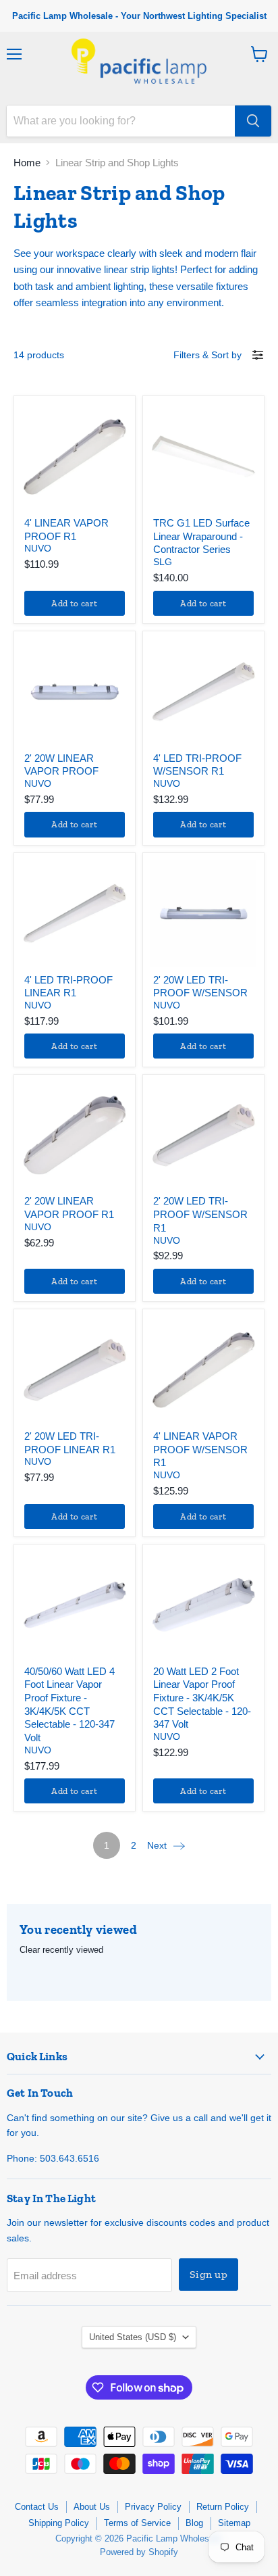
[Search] (253, 121)
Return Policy (223, 2507)
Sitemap (234, 2523)
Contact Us (37, 2507)
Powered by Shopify (139, 2552)
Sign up (208, 2274)
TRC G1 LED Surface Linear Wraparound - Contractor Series (201, 536)
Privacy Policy (153, 2507)
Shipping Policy (59, 2523)
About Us (92, 2507)
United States (133, 2337)
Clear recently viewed (61, 1950)
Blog (194, 2523)
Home (27, 163)
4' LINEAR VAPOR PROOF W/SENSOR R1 (200, 1449)
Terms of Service (137, 2523)
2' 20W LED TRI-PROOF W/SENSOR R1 (200, 1214)
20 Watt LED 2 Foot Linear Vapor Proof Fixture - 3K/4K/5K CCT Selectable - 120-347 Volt (202, 1698)
